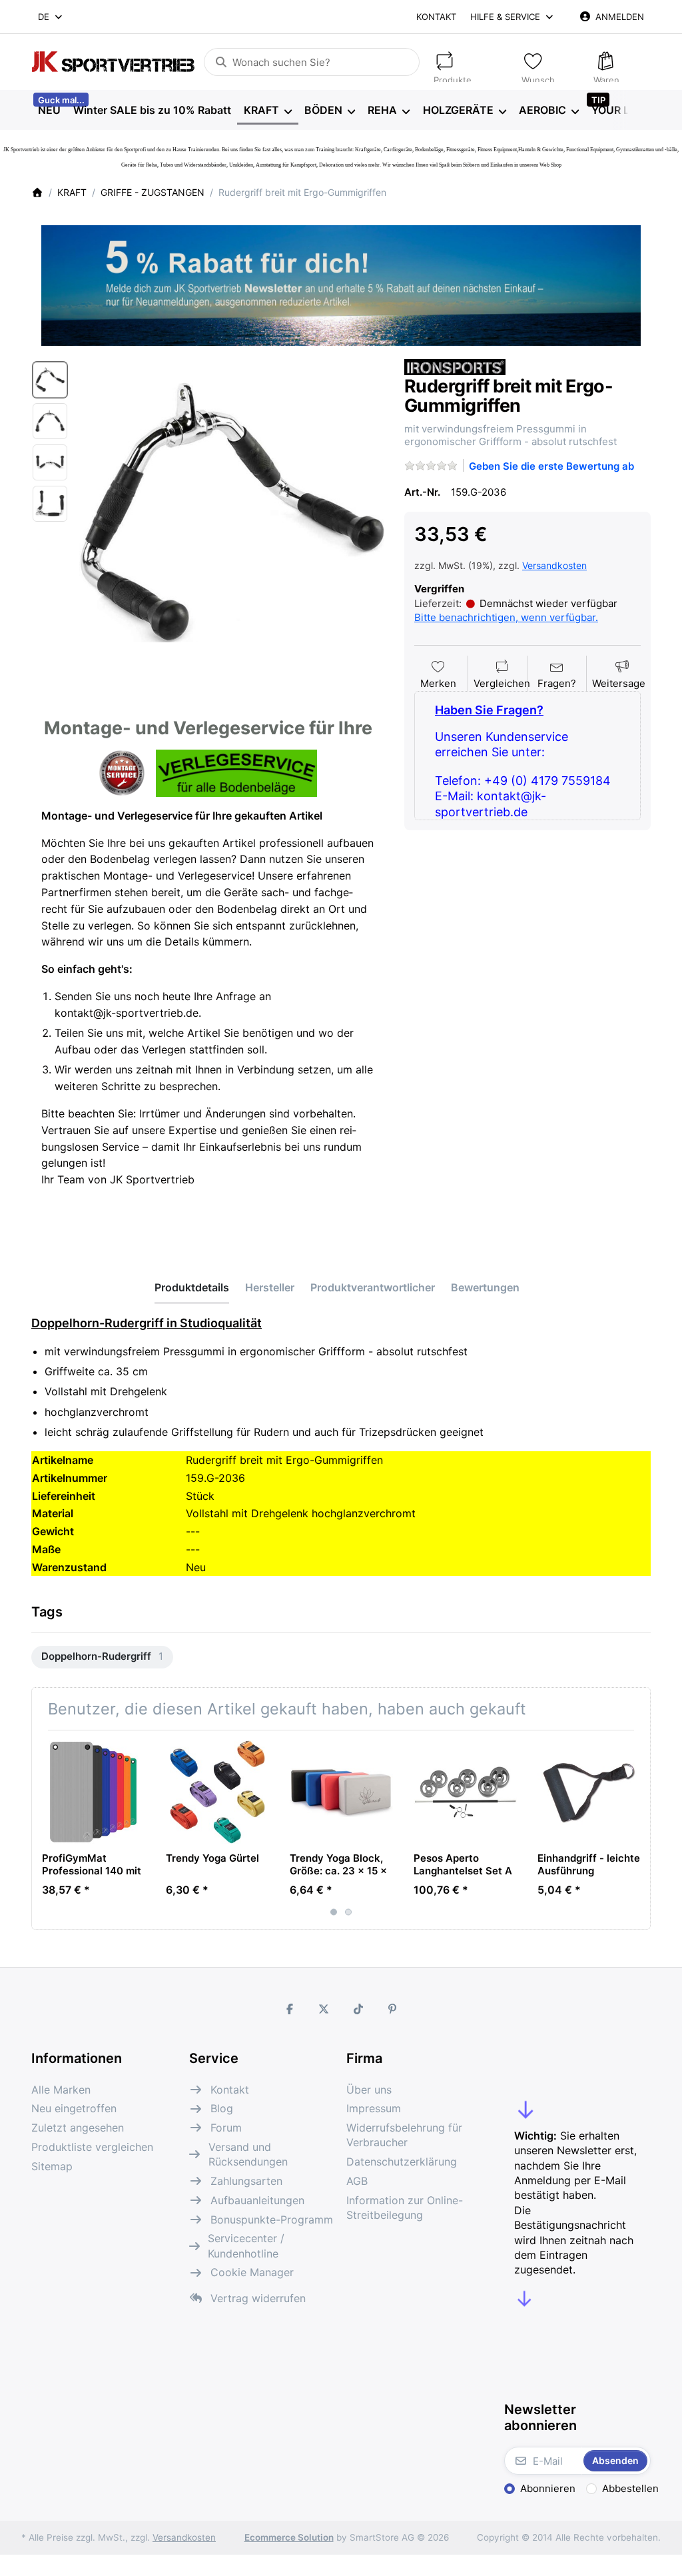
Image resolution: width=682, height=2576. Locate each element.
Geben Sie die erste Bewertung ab (551, 466)
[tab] (192, 1287)
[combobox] (51, 17)
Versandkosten (554, 565)
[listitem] (232, 512)
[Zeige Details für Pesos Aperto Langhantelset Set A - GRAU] (465, 1792)
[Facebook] (290, 2009)
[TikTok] (358, 2009)
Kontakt (436, 17)
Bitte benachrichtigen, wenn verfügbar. (506, 617)
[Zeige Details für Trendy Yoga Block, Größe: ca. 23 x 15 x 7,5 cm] (341, 1792)
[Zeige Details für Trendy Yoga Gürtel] (217, 1792)
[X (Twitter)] (324, 2009)
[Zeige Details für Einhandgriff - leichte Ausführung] (589, 1792)
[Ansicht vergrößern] (232, 512)
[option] (50, 380)
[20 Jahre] (341, 282)
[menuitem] (49, 111)
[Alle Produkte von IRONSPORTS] (455, 366)
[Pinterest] (393, 2009)
